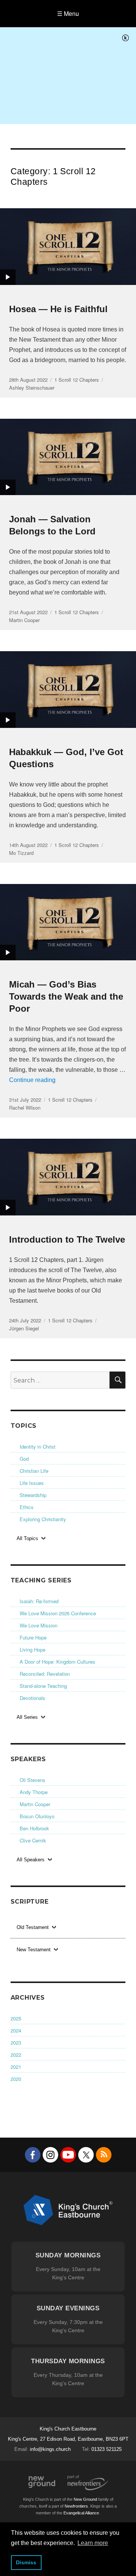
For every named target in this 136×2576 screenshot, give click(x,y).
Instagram (50, 2155)
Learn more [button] (93, 2543)
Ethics (27, 1507)
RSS (104, 2155)
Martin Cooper (35, 1804)
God (24, 1459)
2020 (16, 2079)
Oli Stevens (32, 1780)
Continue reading (32, 1080)
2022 (16, 2055)
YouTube (68, 2155)
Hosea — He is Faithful (58, 309)
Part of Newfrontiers (88, 2483)
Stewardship (33, 1495)
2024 (16, 2030)
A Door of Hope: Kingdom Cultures (57, 1662)
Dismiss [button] (26, 2562)
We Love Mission (39, 1625)
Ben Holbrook (34, 1828)
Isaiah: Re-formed (39, 1601)
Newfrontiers (76, 2506)
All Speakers (31, 1860)
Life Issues (32, 1483)
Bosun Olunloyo (37, 1816)
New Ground (42, 2482)
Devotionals (32, 1698)
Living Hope (32, 1649)
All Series (27, 1717)
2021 (16, 2067)
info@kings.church (50, 2449)
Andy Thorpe (34, 1792)
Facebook (33, 2155)
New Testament (34, 1950)
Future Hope (33, 1637)
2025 (16, 2018)
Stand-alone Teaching (43, 1686)
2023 (16, 2043)
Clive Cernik (33, 1840)
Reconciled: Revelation (45, 1674)
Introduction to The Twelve (67, 1239)
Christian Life (34, 1471)
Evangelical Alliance (81, 2513)
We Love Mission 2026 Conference (58, 1613)
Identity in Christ (38, 1447)
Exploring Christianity (43, 1519)
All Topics (27, 1538)
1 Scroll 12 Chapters (77, 380)
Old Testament (33, 1927)
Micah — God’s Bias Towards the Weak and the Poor (66, 996)
